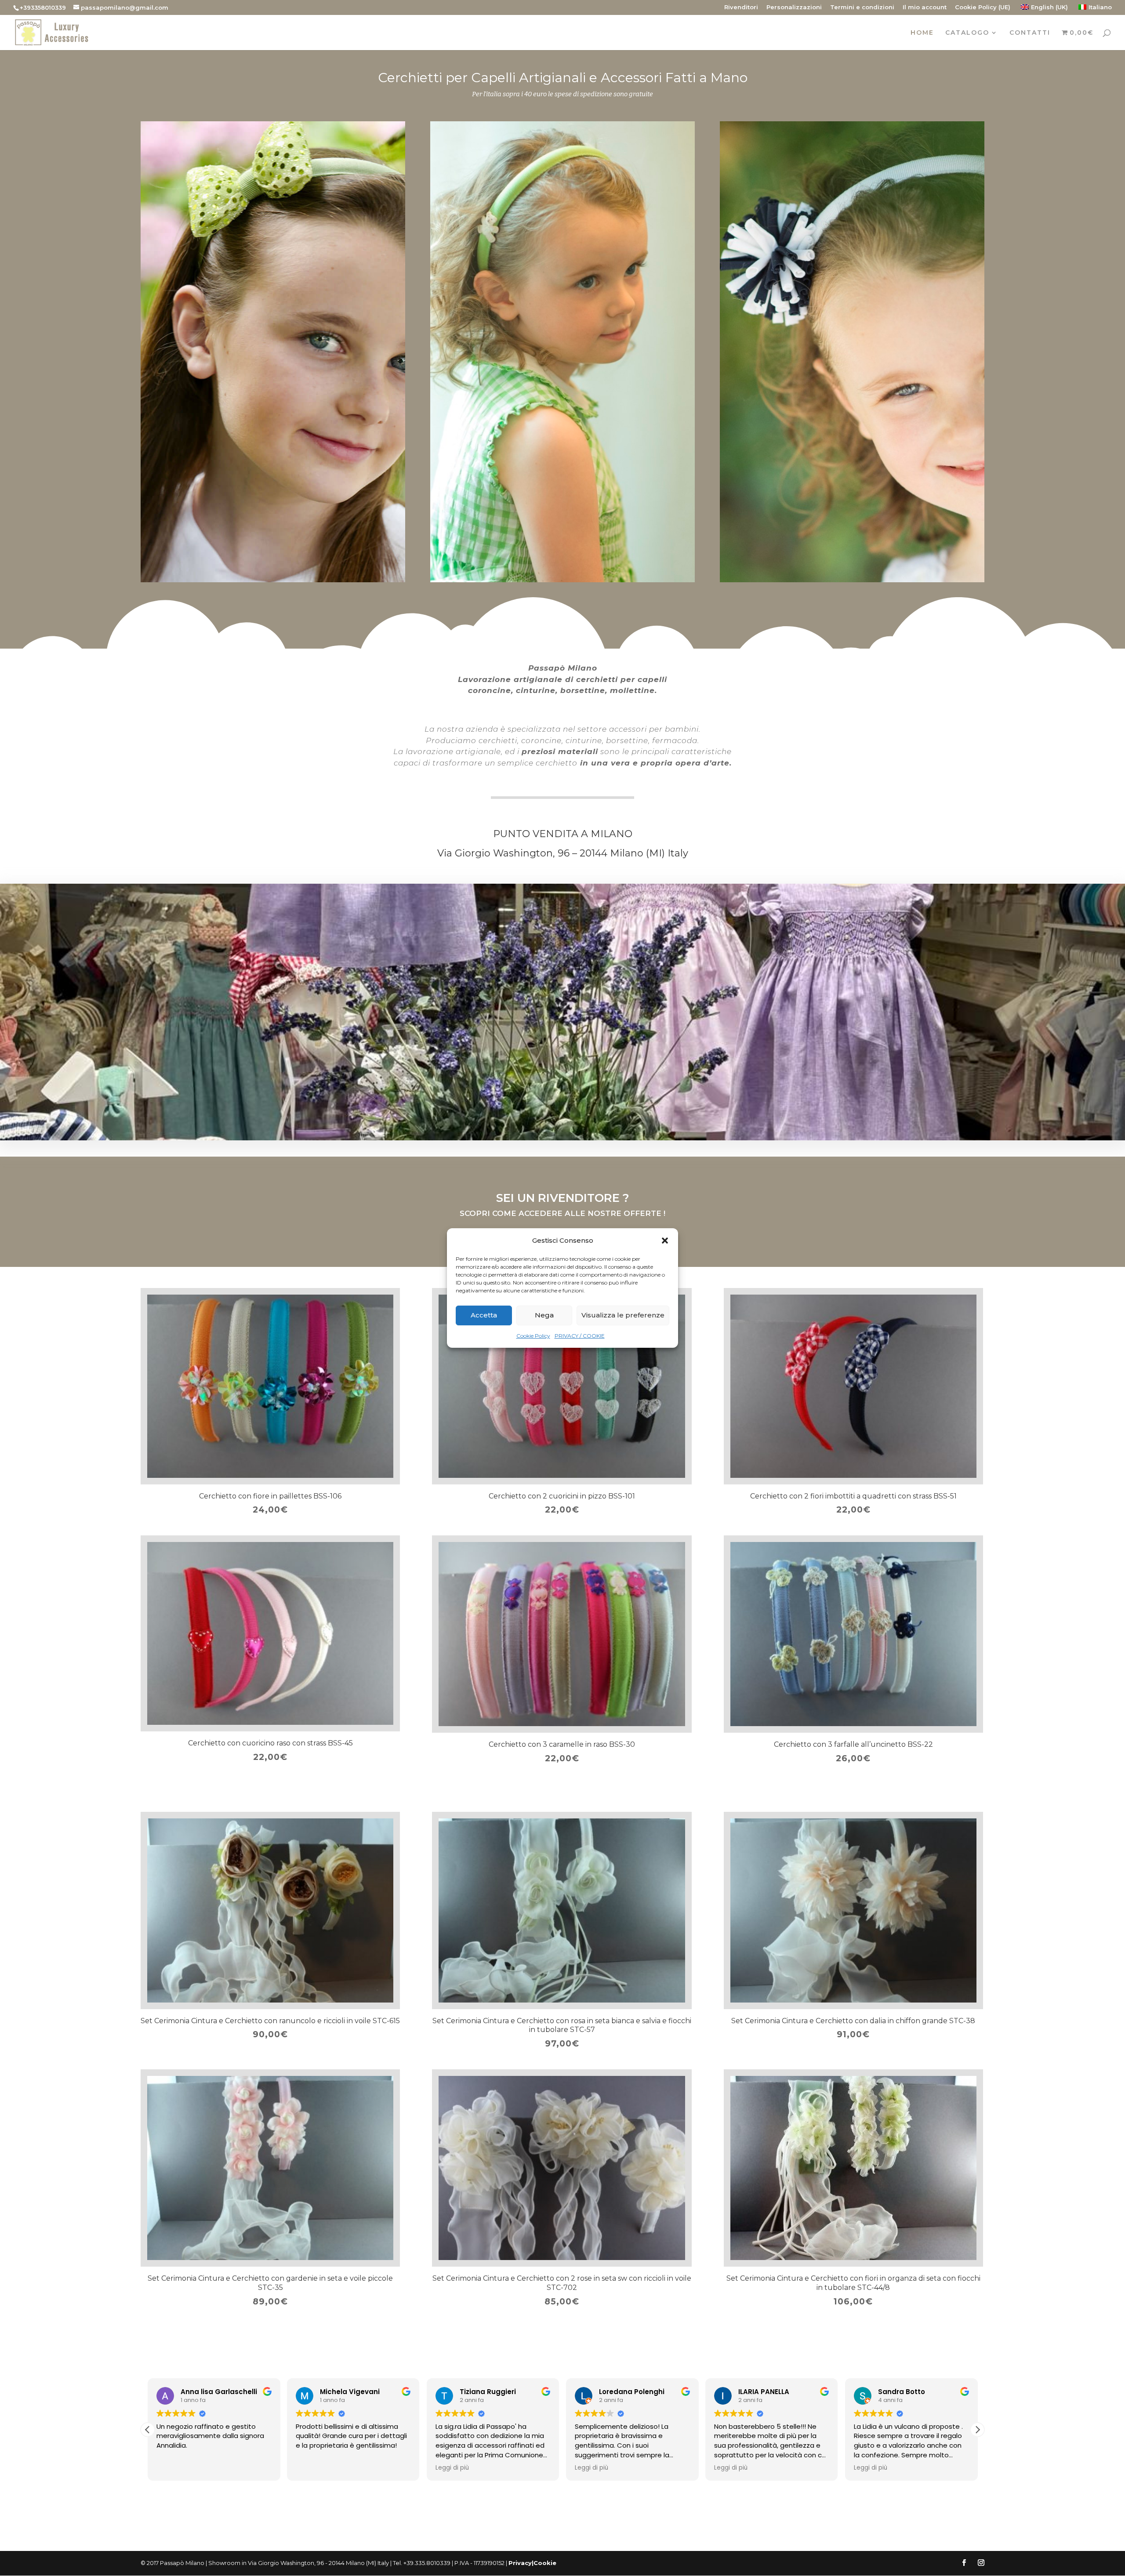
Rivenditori (741, 7)
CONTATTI (1030, 33)
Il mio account (925, 7)
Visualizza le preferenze (623, 1315)
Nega (544, 1315)
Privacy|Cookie (532, 2563)
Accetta (484, 1315)
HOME (922, 33)
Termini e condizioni (862, 7)
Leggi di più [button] (312, 2468)
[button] (665, 1241)
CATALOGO (967, 33)
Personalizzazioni (794, 7)
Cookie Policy (533, 1336)
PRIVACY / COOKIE (580, 1336)
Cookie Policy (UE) (983, 7)
